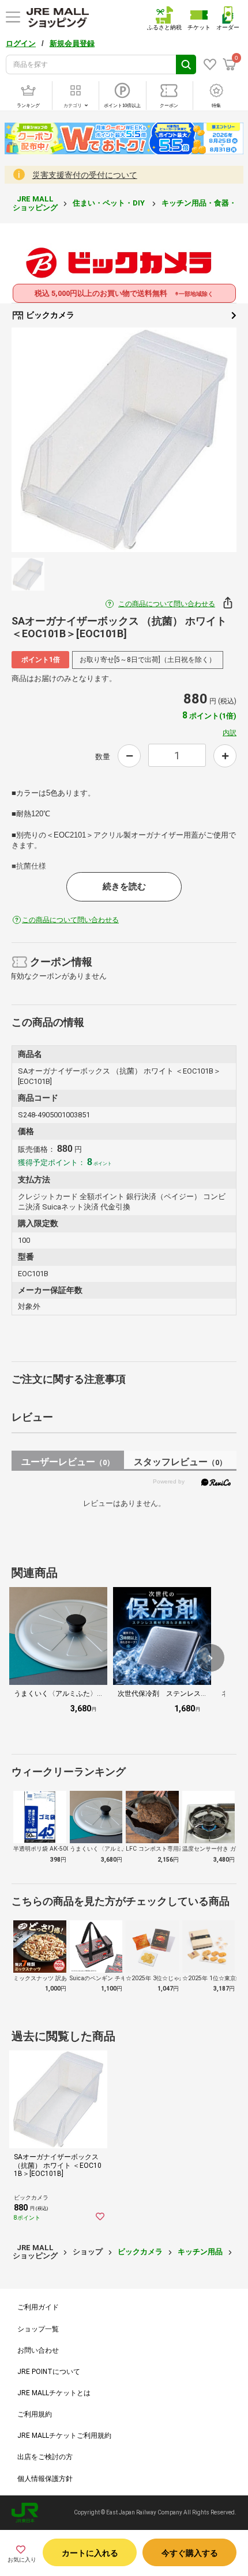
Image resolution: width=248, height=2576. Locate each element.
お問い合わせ (38, 2350)
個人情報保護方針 (45, 2479)
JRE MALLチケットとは (54, 2393)
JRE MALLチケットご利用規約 (64, 2436)
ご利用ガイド (38, 2307)
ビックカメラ (49, 315)
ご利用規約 (35, 2414)
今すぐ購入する (190, 2553)
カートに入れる (90, 2553)
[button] (211, 1658)
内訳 (230, 733)
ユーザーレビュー (68, 1462)
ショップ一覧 (38, 2329)
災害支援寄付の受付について (85, 175)
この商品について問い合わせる (167, 604)
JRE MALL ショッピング (35, 203)
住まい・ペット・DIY (110, 203)
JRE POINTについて (49, 2372)
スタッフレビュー (180, 1462)
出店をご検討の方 (45, 2457)
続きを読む (124, 886)
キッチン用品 (200, 2252)
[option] (124, 440)
